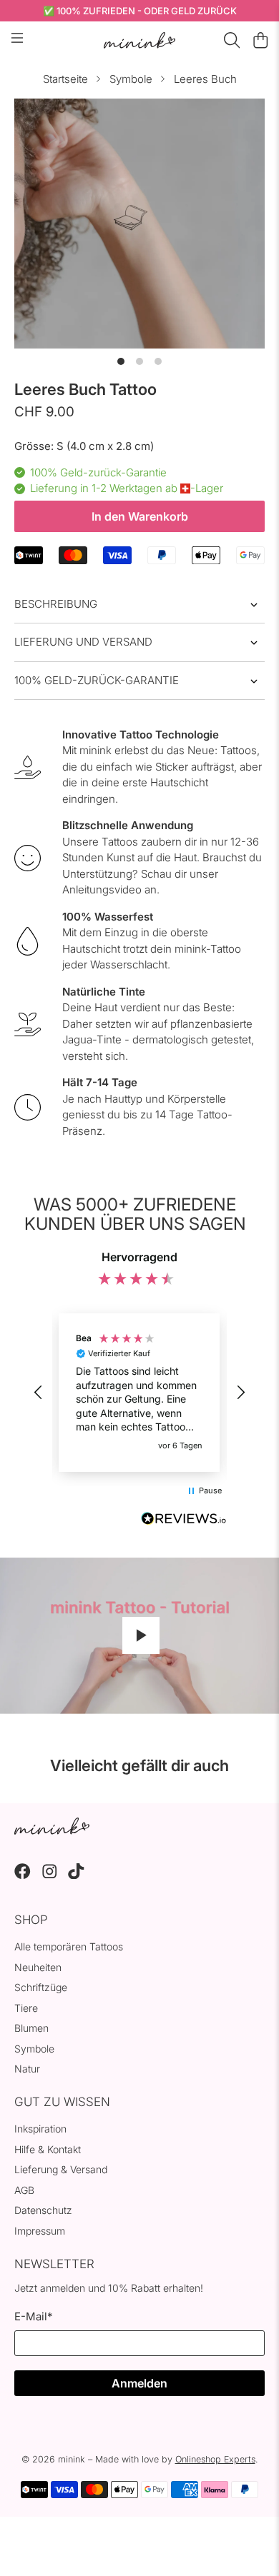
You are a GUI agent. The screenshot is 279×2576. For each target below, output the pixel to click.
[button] (39, 1393)
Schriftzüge (41, 1987)
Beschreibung (56, 604)
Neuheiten (38, 1967)
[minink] (140, 40)
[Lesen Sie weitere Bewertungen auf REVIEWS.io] (184, 1520)
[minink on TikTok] (76, 1875)
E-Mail (33, 2316)
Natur (27, 2069)
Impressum (40, 2231)
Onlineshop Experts (215, 2459)
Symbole (131, 79)
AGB (24, 2190)
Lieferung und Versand (83, 642)
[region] (140, 1393)
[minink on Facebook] (23, 1875)
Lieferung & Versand (61, 2169)
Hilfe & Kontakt (48, 2149)
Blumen (31, 2028)
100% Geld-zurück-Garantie (97, 680)
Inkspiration (40, 2129)
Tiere (26, 2008)
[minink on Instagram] (50, 1875)
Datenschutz (43, 2210)
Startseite (65, 79)
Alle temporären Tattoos (69, 1946)
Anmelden (139, 2383)
